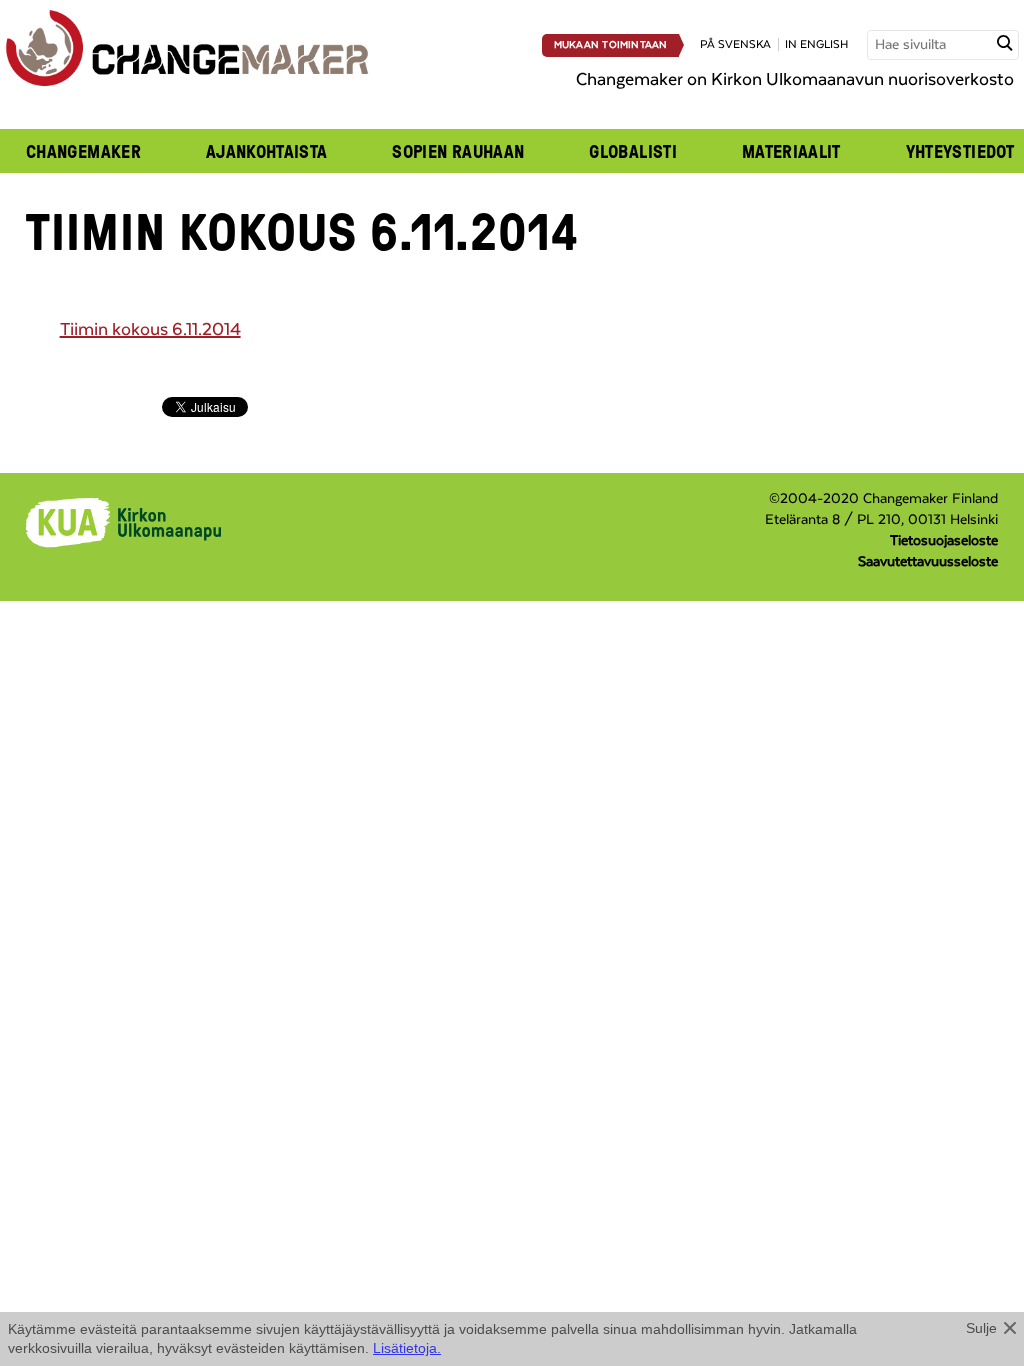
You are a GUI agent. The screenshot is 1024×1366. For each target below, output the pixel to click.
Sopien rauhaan (458, 151)
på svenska (735, 44)
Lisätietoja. (407, 1348)
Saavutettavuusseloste (928, 562)
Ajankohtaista (267, 151)
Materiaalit (791, 151)
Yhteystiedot (960, 151)
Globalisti (633, 151)
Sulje (981, 1328)
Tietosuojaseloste (944, 541)
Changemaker (83, 151)
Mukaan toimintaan (611, 45)
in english (816, 44)
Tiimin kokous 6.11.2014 (150, 330)
